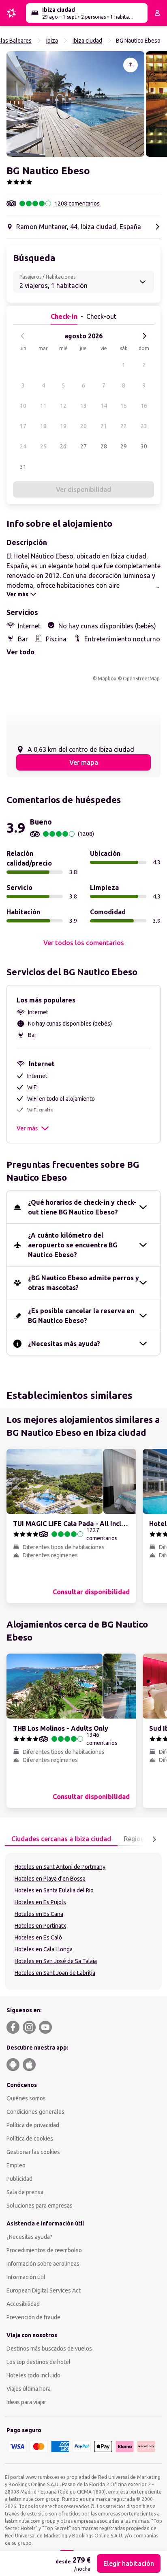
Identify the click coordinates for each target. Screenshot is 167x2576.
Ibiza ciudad (87, 41)
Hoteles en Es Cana (39, 1914)
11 (43, 406)
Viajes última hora (29, 2389)
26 (63, 446)
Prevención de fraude (33, 2317)
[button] (75, 104)
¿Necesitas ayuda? (29, 2237)
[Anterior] (23, 336)
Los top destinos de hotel (39, 2362)
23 (144, 426)
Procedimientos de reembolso (44, 2250)
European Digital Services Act (44, 2290)
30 (144, 446)
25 (43, 446)
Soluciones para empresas (40, 2206)
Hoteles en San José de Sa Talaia (56, 1961)
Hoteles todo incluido (33, 2375)
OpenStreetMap (141, 679)
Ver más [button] (27, 1128)
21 (104, 426)
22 (124, 426)
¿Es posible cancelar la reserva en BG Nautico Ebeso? (81, 1316)
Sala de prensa (25, 2192)
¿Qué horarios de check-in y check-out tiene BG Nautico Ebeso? (82, 1207)
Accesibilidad (23, 2304)
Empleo (16, 2165)
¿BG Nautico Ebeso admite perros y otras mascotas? (83, 1283)
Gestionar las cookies (33, 2152)
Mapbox (107, 679)
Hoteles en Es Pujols (40, 1902)
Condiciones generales (35, 2112)
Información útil (26, 2277)
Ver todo (20, 652)
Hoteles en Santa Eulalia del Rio (54, 1890)
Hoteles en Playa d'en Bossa (50, 1879)
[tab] (61, 1839)
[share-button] (131, 65)
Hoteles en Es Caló (38, 1937)
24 (23, 446)
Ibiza (52, 41)
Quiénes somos (26, 2098)
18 (43, 426)
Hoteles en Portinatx (40, 1926)
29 (124, 446)
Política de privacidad (33, 2125)
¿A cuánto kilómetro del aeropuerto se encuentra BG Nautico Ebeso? (73, 1245)
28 (104, 446)
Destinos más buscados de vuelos (49, 2349)
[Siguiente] (144, 336)
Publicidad (19, 2179)
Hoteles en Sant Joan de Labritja (55, 1973)
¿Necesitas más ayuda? (64, 1344)
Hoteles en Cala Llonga (44, 1949)
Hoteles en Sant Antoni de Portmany (60, 1867)
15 (124, 406)
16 (144, 406)
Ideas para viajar (26, 2402)
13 (83, 406)
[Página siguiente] (154, 1839)
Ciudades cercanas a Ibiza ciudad (61, 1839)
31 (23, 467)
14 (104, 406)
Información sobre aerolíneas (43, 2264)
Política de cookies (30, 2139)
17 (23, 426)
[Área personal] (157, 13)
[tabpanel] (83, 1921)
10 (23, 406)
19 (63, 426)
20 (83, 426)
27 (83, 446)
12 (63, 406)
